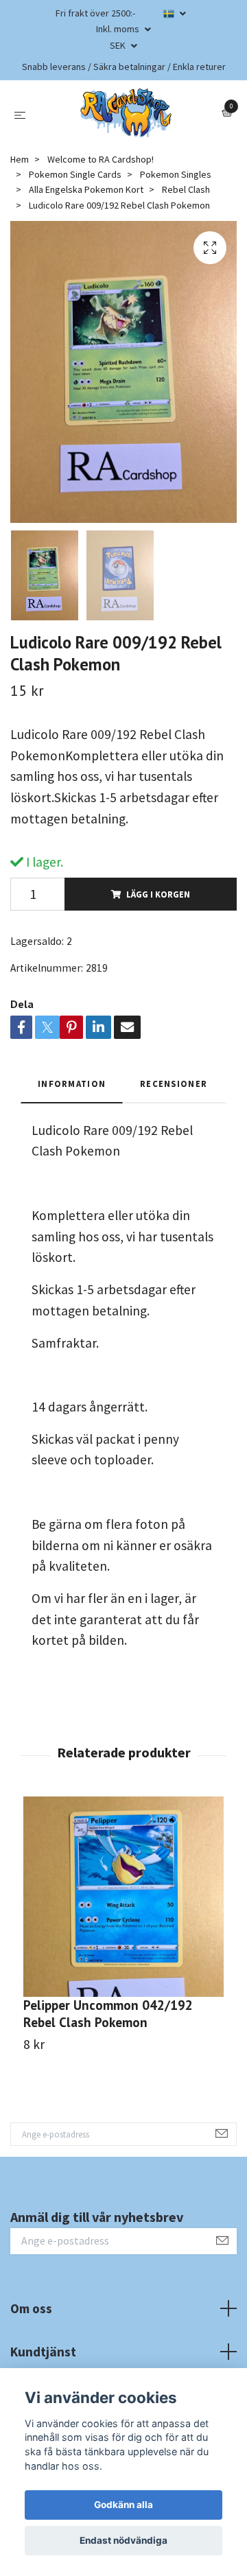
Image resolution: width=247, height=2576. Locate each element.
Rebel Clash (186, 189)
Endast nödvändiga (123, 2540)
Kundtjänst (43, 2352)
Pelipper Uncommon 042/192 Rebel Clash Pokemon (108, 2013)
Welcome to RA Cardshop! (101, 159)
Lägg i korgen (158, 894)
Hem (20, 159)
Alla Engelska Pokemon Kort (86, 189)
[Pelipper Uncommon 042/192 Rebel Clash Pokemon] (123, 1897)
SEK (119, 45)
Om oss (31, 2308)
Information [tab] (72, 1084)
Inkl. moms (119, 29)
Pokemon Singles (176, 174)
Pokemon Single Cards (75, 174)
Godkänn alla (123, 2505)
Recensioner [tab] (174, 1084)
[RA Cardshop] (126, 113)
